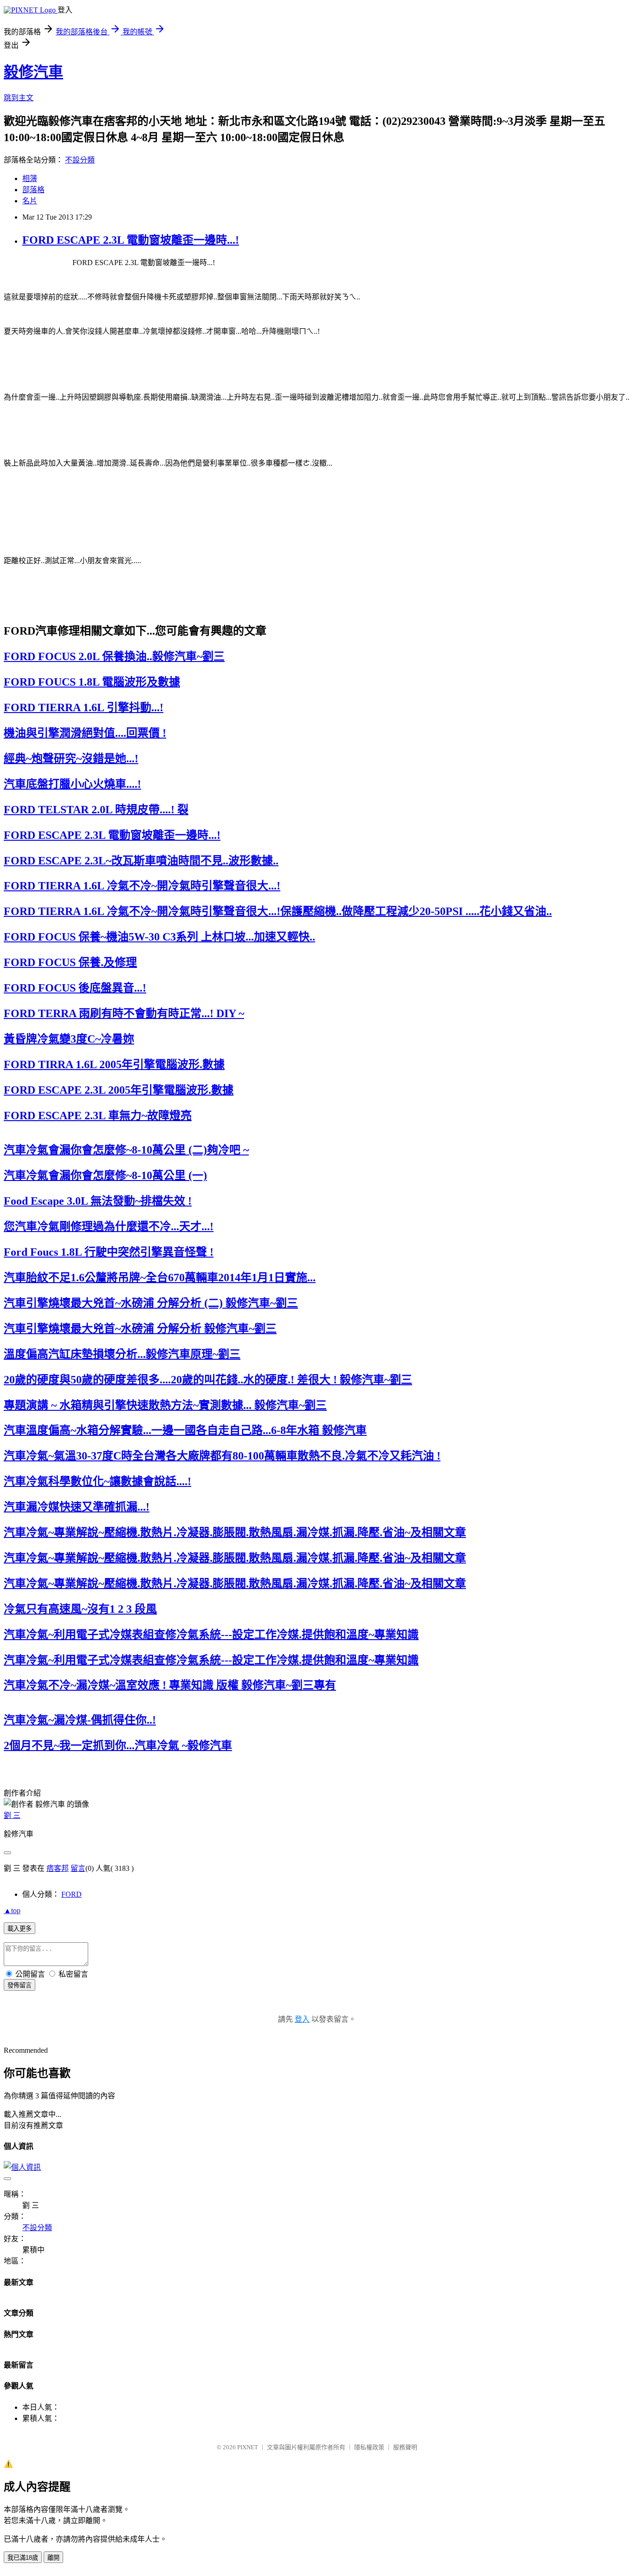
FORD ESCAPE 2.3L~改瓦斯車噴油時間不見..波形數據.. (141, 861)
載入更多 (19, 1929)
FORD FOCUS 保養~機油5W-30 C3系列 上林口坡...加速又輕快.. (159, 937)
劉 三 (12, 1815)
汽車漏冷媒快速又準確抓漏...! (77, 1507)
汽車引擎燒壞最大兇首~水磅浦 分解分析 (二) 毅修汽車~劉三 (151, 1303)
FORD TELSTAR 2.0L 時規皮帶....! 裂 (96, 810)
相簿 (30, 178)
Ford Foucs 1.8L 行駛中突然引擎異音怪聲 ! (109, 1252)
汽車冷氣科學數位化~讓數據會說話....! (97, 1481)
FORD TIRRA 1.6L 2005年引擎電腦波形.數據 (114, 1064)
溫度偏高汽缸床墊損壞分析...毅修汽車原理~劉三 (122, 1354)
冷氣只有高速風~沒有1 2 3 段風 (80, 1609)
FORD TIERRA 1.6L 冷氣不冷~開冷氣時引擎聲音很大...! (142, 886)
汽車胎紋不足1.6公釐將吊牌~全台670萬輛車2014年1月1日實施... (160, 1278)
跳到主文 (19, 98)
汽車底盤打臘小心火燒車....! (72, 784)
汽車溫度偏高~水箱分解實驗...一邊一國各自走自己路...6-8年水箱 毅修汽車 (185, 1430)
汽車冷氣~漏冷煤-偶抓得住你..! (80, 1720)
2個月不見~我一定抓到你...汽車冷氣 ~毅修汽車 (118, 1745)
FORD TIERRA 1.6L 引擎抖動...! (84, 707)
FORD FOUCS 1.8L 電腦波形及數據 (92, 682)
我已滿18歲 (23, 2558)
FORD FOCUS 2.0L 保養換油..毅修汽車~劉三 (114, 656)
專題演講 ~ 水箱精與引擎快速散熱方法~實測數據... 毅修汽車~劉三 (165, 1405)
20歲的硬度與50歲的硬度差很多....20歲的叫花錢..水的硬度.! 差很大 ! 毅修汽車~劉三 (208, 1380)
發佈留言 (19, 1985)
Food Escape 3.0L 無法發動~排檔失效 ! (98, 1201)
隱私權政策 (369, 2447)
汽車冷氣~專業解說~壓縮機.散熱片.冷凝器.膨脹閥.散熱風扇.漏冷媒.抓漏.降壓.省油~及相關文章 (235, 1532)
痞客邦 (58, 1868)
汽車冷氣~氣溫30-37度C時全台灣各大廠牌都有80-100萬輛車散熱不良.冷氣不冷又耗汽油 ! (222, 1456)
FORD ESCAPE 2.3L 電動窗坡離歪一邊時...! (131, 240)
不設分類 (80, 160)
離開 (53, 2558)
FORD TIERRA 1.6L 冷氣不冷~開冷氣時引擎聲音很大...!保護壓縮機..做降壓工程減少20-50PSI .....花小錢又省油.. (278, 911)
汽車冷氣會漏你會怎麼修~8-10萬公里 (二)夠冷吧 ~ (126, 1150)
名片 (30, 201)
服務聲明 (405, 2447)
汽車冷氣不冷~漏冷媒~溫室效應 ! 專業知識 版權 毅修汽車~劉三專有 (170, 1685)
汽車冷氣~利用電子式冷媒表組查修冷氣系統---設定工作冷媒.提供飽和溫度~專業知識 (211, 1635)
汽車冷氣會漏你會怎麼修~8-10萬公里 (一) (105, 1175)
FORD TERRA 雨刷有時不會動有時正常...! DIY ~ (124, 1013)
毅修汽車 (33, 72)
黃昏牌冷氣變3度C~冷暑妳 (69, 1039)
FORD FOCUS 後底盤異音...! (75, 988)
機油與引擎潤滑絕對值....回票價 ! (85, 733)
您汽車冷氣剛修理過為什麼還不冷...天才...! (109, 1226)
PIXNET (248, 2447)
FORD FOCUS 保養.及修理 (70, 962)
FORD (71, 1894)
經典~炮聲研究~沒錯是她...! (71, 759)
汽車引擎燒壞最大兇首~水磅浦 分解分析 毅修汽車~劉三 (140, 1329)
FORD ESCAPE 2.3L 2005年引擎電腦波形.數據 (119, 1090)
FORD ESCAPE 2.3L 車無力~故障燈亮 (98, 1116)
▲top (12, 1911)
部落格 (33, 190)
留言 (78, 1868)
